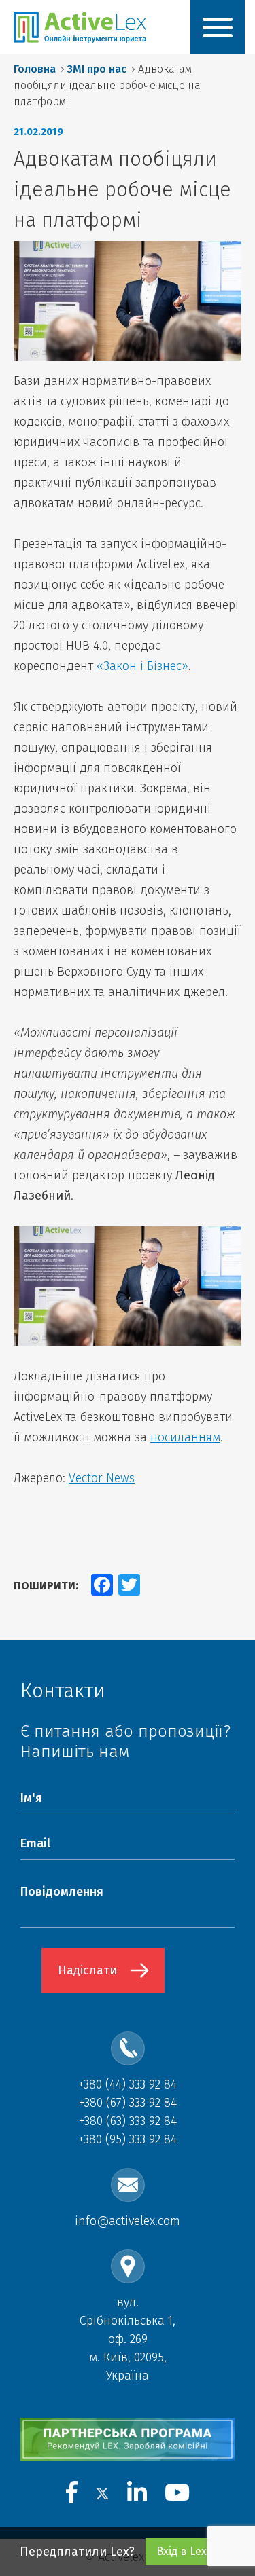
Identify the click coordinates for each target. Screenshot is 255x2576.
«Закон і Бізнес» (142, 666)
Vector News (102, 1478)
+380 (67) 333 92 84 (128, 2103)
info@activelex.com (128, 2221)
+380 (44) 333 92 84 (128, 2084)
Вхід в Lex (182, 2551)
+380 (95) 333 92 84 (128, 2139)
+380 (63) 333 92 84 (128, 2121)
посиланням (185, 1437)
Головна (35, 69)
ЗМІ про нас (97, 69)
